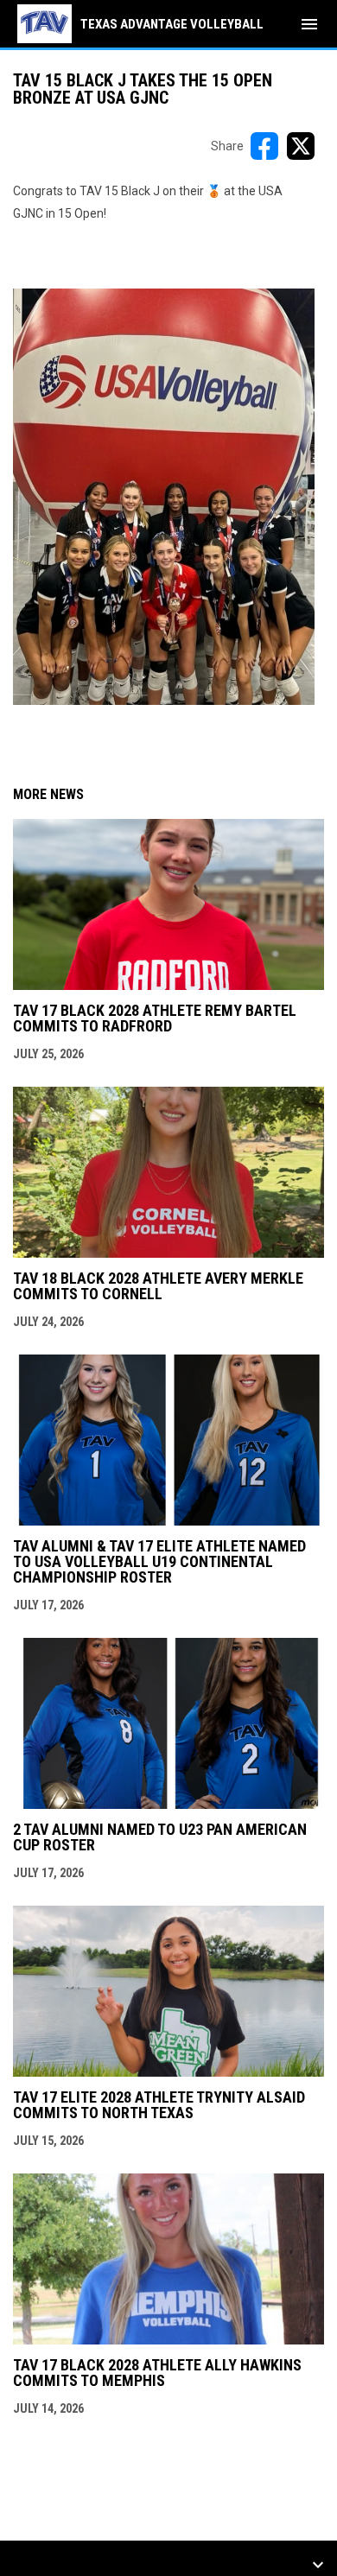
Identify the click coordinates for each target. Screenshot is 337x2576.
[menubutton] (309, 24)
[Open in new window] (164, 497)
